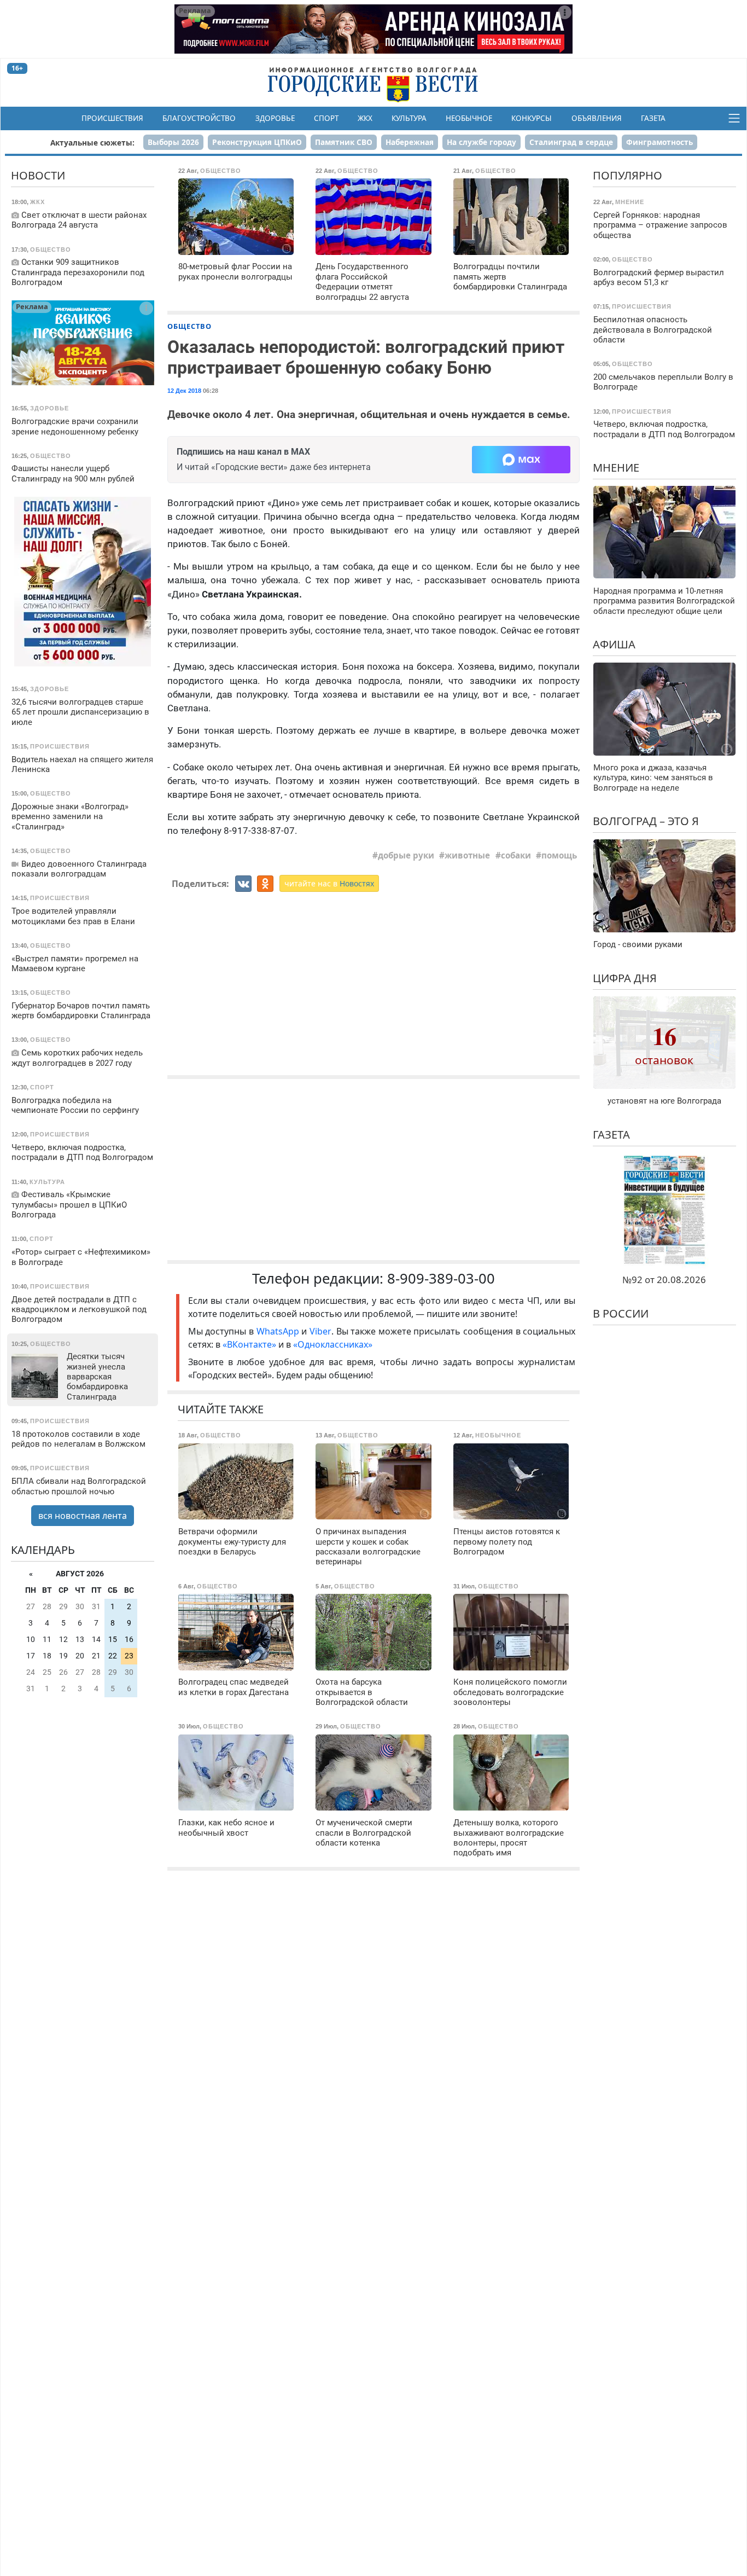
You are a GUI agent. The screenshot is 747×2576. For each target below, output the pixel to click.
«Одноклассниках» (333, 1344)
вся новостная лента (83, 1515)
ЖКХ (365, 118)
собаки (516, 855)
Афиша (614, 644)
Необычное (469, 118)
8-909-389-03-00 (441, 1278)
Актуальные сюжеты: (92, 143)
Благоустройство (199, 118)
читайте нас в (329, 883)
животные (467, 855)
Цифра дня (625, 977)
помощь (559, 855)
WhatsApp (279, 1331)
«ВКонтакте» (249, 1344)
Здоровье (275, 118)
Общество (189, 326)
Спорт (326, 118)
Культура (409, 118)
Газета (653, 118)
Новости (38, 175)
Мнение (616, 467)
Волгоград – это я (646, 821)
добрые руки (406, 855)
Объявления (597, 118)
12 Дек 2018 (184, 391)
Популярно (628, 175)
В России (621, 1313)
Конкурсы (532, 118)
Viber (320, 1331)
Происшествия (112, 118)
